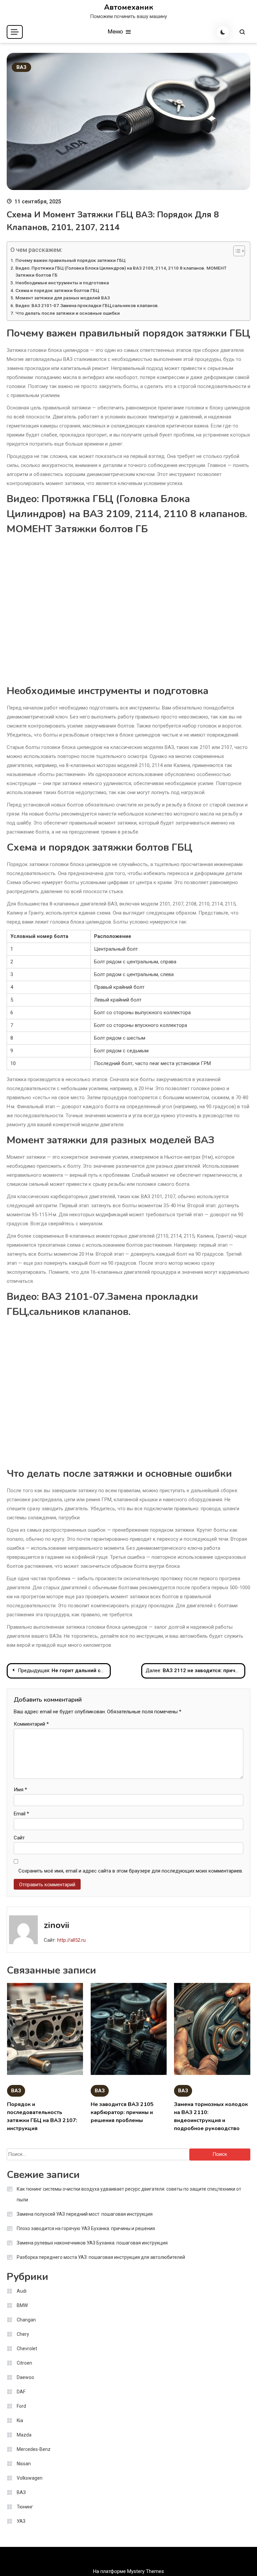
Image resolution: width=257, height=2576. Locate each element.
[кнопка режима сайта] (223, 32)
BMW (22, 2305)
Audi (22, 2291)
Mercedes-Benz (34, 2449)
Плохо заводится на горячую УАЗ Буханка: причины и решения (86, 2228)
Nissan (24, 2464)
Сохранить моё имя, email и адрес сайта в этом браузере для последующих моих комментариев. (131, 1871)
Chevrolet (27, 2349)
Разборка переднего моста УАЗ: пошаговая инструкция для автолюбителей (101, 2257)
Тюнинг (25, 2507)
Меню (116, 31)
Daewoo (25, 2377)
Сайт (19, 1838)
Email (21, 1814)
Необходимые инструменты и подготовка (62, 283)
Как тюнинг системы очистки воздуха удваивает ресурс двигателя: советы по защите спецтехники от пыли (129, 2194)
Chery (23, 2334)
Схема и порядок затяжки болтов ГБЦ (57, 290)
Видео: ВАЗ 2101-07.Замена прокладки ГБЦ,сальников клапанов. (87, 305)
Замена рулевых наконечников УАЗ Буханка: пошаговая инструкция (92, 2243)
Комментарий (31, 1724)
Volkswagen (30, 2478)
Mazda (24, 2435)
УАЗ (21, 2521)
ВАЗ (21, 67)
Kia (20, 2420)
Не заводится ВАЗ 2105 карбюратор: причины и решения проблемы (122, 2112)
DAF (21, 2392)
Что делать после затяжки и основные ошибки (68, 313)
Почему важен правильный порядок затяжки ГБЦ (70, 260)
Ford (21, 2406)
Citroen (24, 2363)
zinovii (57, 1925)
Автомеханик (129, 7)
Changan (26, 2320)
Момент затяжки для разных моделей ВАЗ (63, 298)
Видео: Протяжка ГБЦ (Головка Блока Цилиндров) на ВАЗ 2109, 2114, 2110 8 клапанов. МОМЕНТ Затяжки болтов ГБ (121, 272)
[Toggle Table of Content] (236, 251)
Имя (20, 1790)
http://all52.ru (71, 1940)
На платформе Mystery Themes (128, 2571)
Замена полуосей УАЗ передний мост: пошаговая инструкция (85, 2214)
